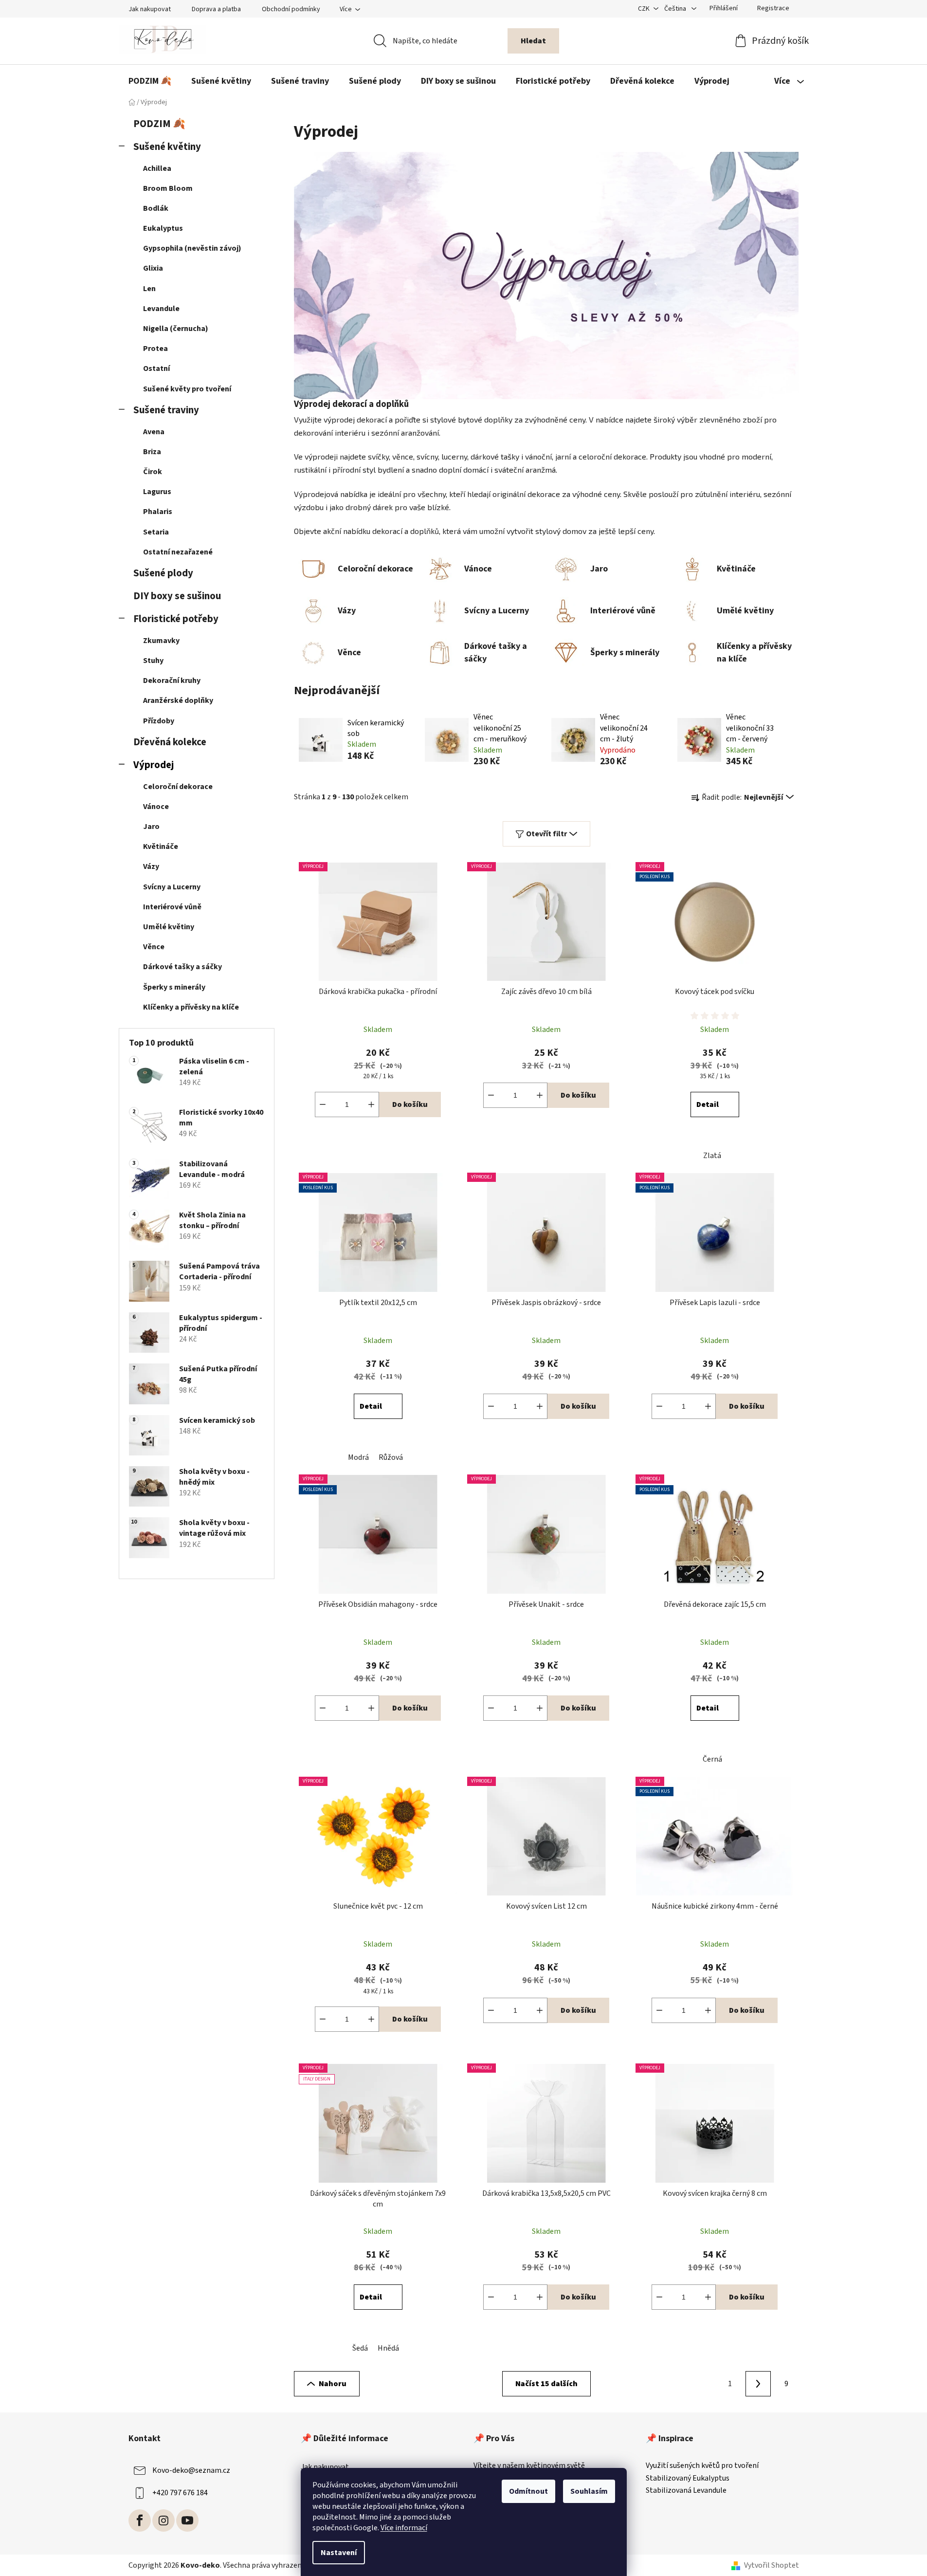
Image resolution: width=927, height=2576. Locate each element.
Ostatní (156, 368)
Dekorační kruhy (172, 681)
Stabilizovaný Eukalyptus (688, 2479)
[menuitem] (150, 81)
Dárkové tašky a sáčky (182, 967)
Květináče (161, 846)
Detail (708, 1104)
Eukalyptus (163, 228)
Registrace (773, 8)
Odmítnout (528, 2491)
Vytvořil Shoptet (772, 2565)
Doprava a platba (216, 9)
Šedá (360, 2348)
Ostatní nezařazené (178, 552)
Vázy (151, 866)
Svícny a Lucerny (172, 887)
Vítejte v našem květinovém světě (529, 2466)
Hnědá (388, 2348)
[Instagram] (164, 2521)
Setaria (156, 532)
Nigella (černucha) (176, 329)
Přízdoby (159, 721)
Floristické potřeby (176, 619)
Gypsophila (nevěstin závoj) (192, 248)
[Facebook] (140, 2521)
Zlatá (712, 1156)
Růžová (391, 1457)
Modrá (358, 1457)
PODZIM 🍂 (159, 124)
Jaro (151, 827)
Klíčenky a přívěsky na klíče (191, 1007)
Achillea (157, 168)
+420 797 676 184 (180, 2493)
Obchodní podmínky (291, 9)
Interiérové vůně (172, 907)
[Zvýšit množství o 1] (371, 1104)
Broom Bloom (168, 188)
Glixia (153, 268)
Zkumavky (161, 641)
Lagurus (157, 492)
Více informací (404, 2528)
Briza (152, 452)
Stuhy (153, 661)
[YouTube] (187, 2521)
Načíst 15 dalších (546, 2384)
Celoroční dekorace (178, 787)
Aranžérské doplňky (178, 700)
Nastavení (339, 2553)
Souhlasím (589, 2491)
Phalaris (158, 512)
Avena (154, 432)
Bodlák (156, 208)
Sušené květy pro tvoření (187, 389)
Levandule (161, 309)
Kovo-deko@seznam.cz (191, 2470)
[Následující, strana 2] (758, 2384)
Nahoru (333, 2384)
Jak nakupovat (150, 9)
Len (149, 289)
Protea (155, 349)
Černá (712, 1759)
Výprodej (154, 765)
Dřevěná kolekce (170, 742)
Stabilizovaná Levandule (686, 2491)
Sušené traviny (166, 410)
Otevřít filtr (546, 834)
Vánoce (156, 807)
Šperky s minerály (174, 987)
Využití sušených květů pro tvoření (702, 2466)
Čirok (153, 472)
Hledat (533, 41)
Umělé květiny (169, 927)
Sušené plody (163, 573)
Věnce (154, 947)
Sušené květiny (167, 147)
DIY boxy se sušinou (177, 596)
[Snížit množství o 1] (323, 1104)
